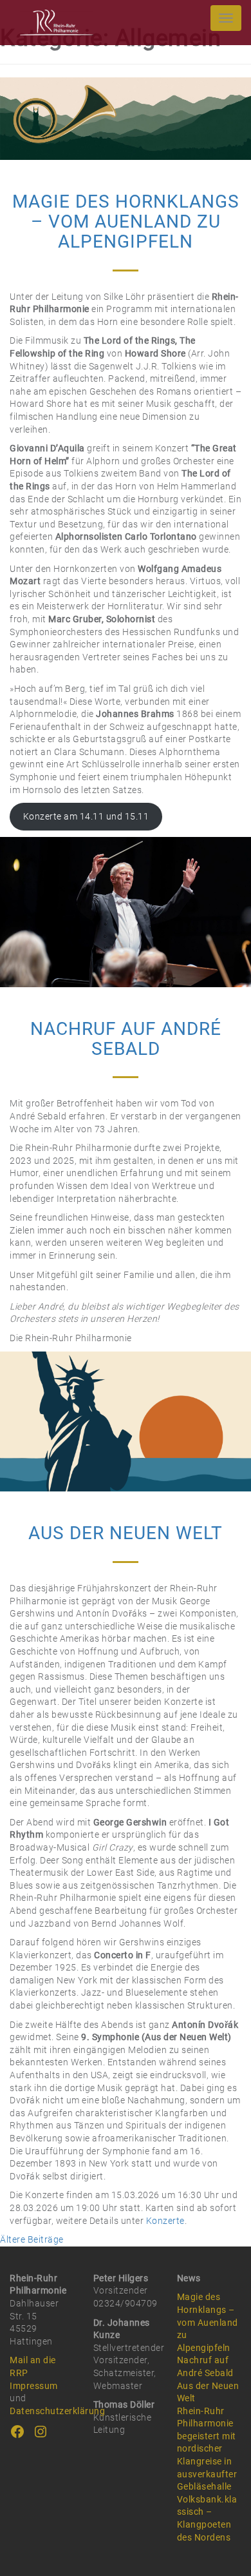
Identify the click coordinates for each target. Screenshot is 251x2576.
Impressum (34, 2386)
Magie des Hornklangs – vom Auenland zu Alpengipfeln (126, 221)
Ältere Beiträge (32, 2239)
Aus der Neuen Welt (126, 1533)
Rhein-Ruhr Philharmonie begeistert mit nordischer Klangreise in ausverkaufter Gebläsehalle (207, 2449)
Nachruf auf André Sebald (126, 1039)
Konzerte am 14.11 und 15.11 (86, 816)
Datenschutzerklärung (57, 2411)
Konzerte (165, 2221)
